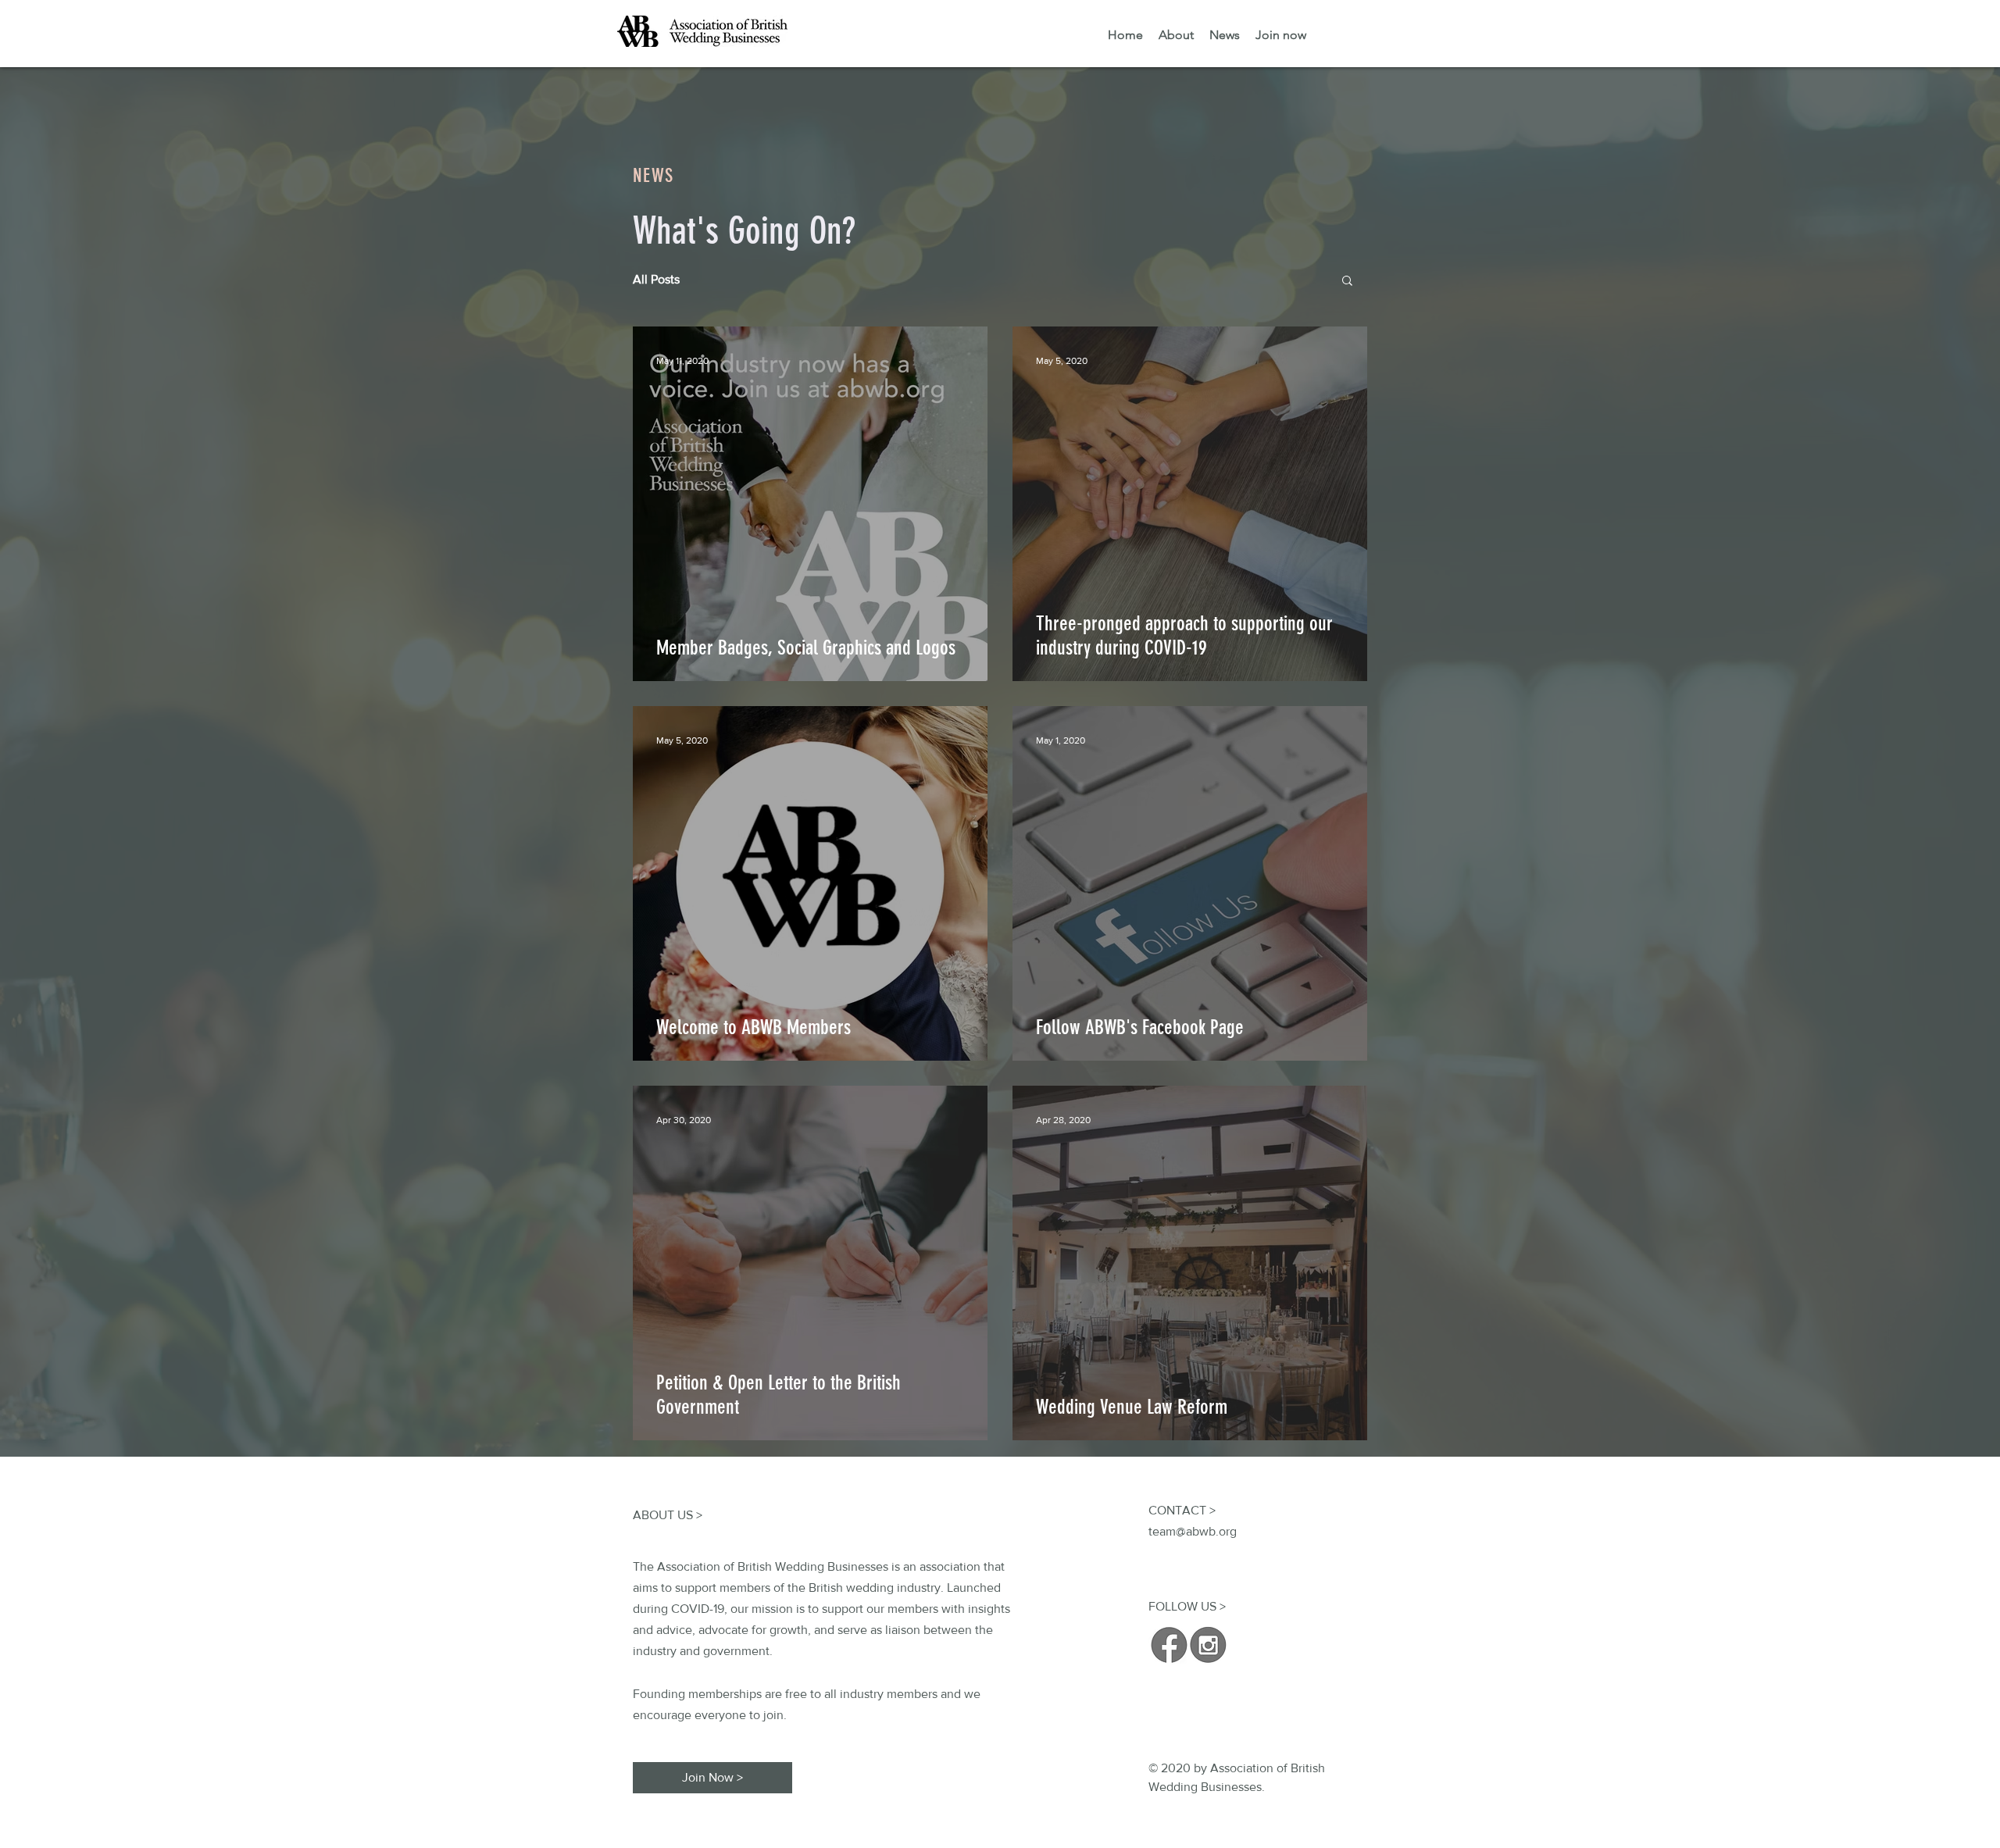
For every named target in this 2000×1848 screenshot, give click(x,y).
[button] (1347, 282)
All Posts (656, 279)
